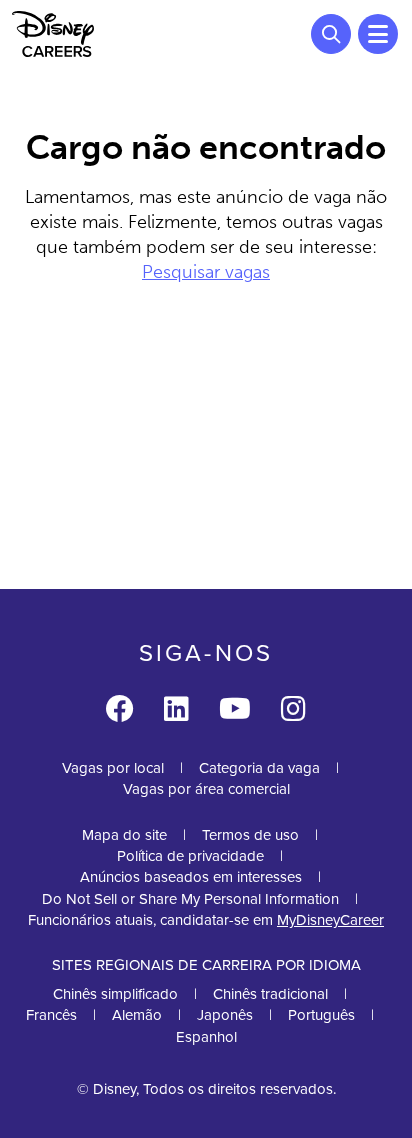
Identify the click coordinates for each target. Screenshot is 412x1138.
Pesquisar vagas (206, 272)
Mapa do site (124, 835)
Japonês (225, 1015)
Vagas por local (113, 768)
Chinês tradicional (270, 994)
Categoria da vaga (259, 768)
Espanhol (206, 1037)
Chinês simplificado (115, 994)
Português (321, 1015)
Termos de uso (250, 835)
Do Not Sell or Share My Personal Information (190, 899)
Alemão (137, 1015)
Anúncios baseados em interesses (191, 877)
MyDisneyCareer (330, 920)
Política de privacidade (190, 856)
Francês (51, 1015)
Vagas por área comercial (206, 789)
